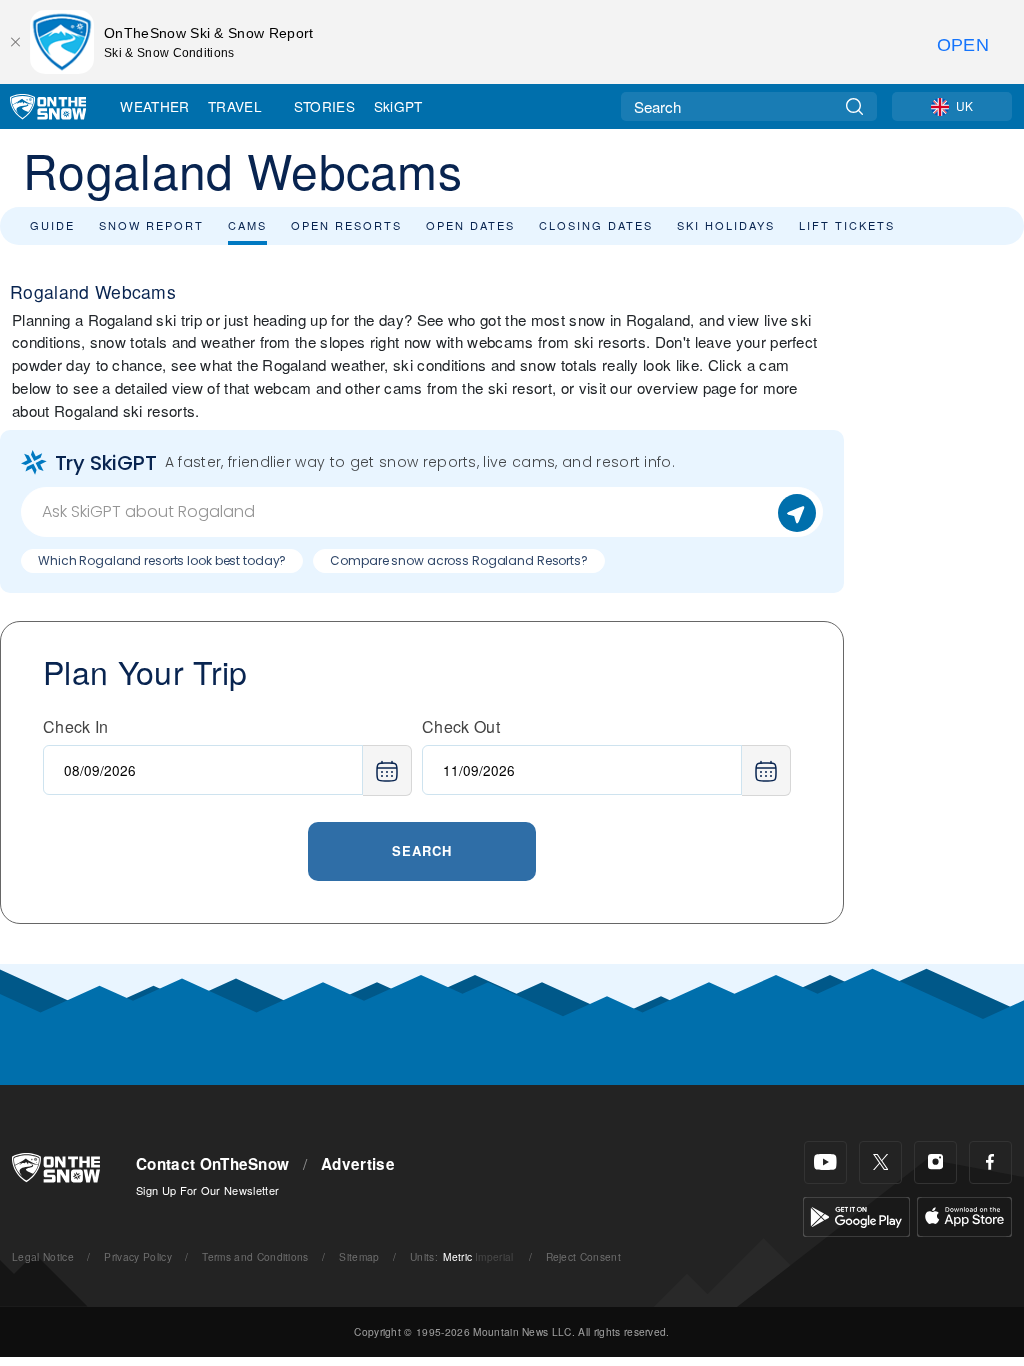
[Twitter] (880, 1162)
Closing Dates (596, 225)
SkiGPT (398, 106)
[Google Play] (856, 1214)
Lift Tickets (847, 225)
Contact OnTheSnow (212, 1164)
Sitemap (359, 1256)
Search (422, 850)
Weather (154, 106)
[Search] (854, 106)
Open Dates (470, 225)
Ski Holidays (726, 225)
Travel (235, 106)
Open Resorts (346, 225)
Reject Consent (583, 1256)
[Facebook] (990, 1162)
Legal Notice (43, 1256)
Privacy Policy (137, 1256)
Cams (247, 225)
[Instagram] (935, 1162)
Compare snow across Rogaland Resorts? (459, 560)
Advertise (358, 1164)
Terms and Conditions (255, 1256)
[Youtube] (825, 1162)
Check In (76, 726)
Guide (52, 225)
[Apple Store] (964, 1214)
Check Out (461, 726)
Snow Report (151, 225)
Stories (324, 106)
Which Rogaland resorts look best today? (162, 560)
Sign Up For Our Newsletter (207, 1190)
